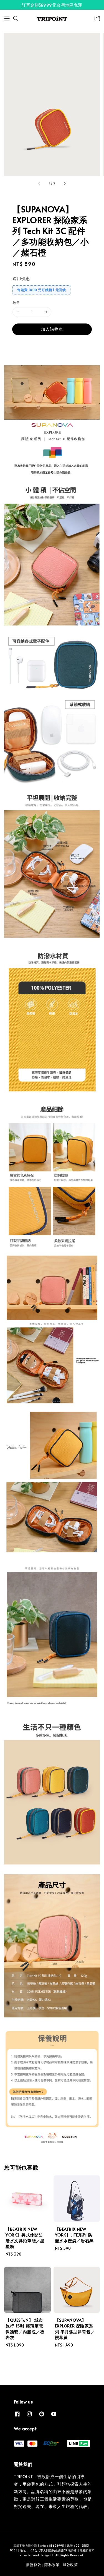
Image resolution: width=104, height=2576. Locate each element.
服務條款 (34, 2565)
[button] (7, 19)
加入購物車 (52, 329)
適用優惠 (21, 278)
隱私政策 (52, 2565)
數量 (16, 302)
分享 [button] (24, 345)
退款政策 (70, 2565)
